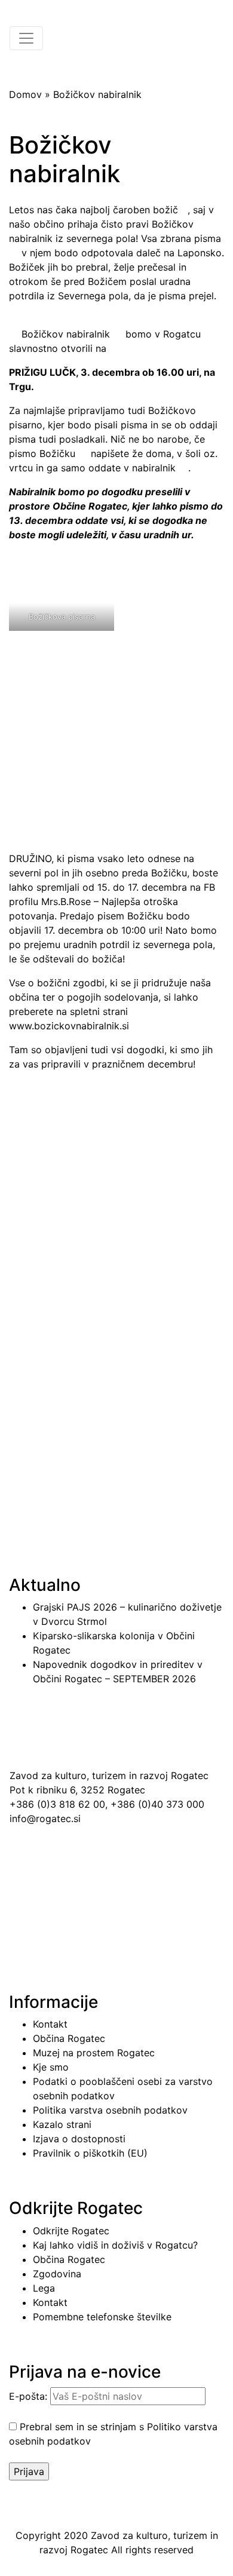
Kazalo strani (62, 2124)
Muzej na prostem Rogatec (94, 2053)
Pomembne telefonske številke (102, 2317)
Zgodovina (57, 2274)
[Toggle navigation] (26, 38)
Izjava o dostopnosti (79, 2139)
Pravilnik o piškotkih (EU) (90, 2153)
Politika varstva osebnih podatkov (110, 2110)
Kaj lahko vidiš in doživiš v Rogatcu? (115, 2245)
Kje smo (51, 2067)
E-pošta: (30, 2396)
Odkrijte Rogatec (71, 2231)
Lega (44, 2288)
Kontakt (50, 2024)
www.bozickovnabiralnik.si (69, 1026)
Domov (25, 94)
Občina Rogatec (69, 2038)
